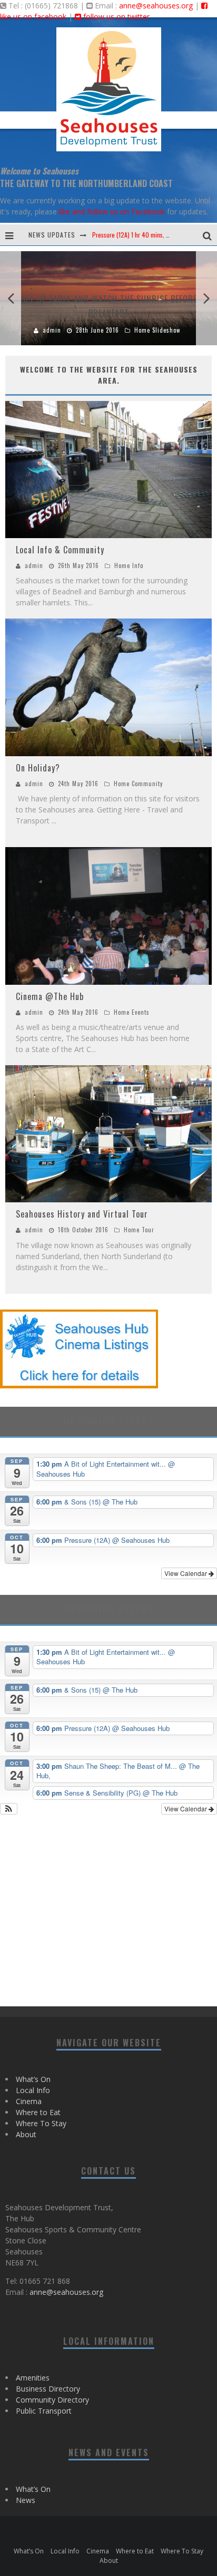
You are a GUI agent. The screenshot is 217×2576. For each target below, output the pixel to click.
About (26, 2134)
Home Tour (139, 1230)
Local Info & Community (60, 550)
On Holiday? (38, 768)
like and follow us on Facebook (112, 212)
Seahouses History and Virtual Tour (82, 1214)
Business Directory (48, 2389)
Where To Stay (41, 2123)
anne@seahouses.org (156, 6)
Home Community (138, 784)
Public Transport (44, 2411)
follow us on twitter (115, 17)
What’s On (33, 2079)
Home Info (129, 565)
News (26, 2500)
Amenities (33, 2378)
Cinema (29, 2101)
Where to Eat (38, 2112)
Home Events (132, 1012)
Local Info (33, 2090)
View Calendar (186, 1573)
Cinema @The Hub (50, 996)
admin (34, 565)
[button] (9, 1809)
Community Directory (52, 2400)
